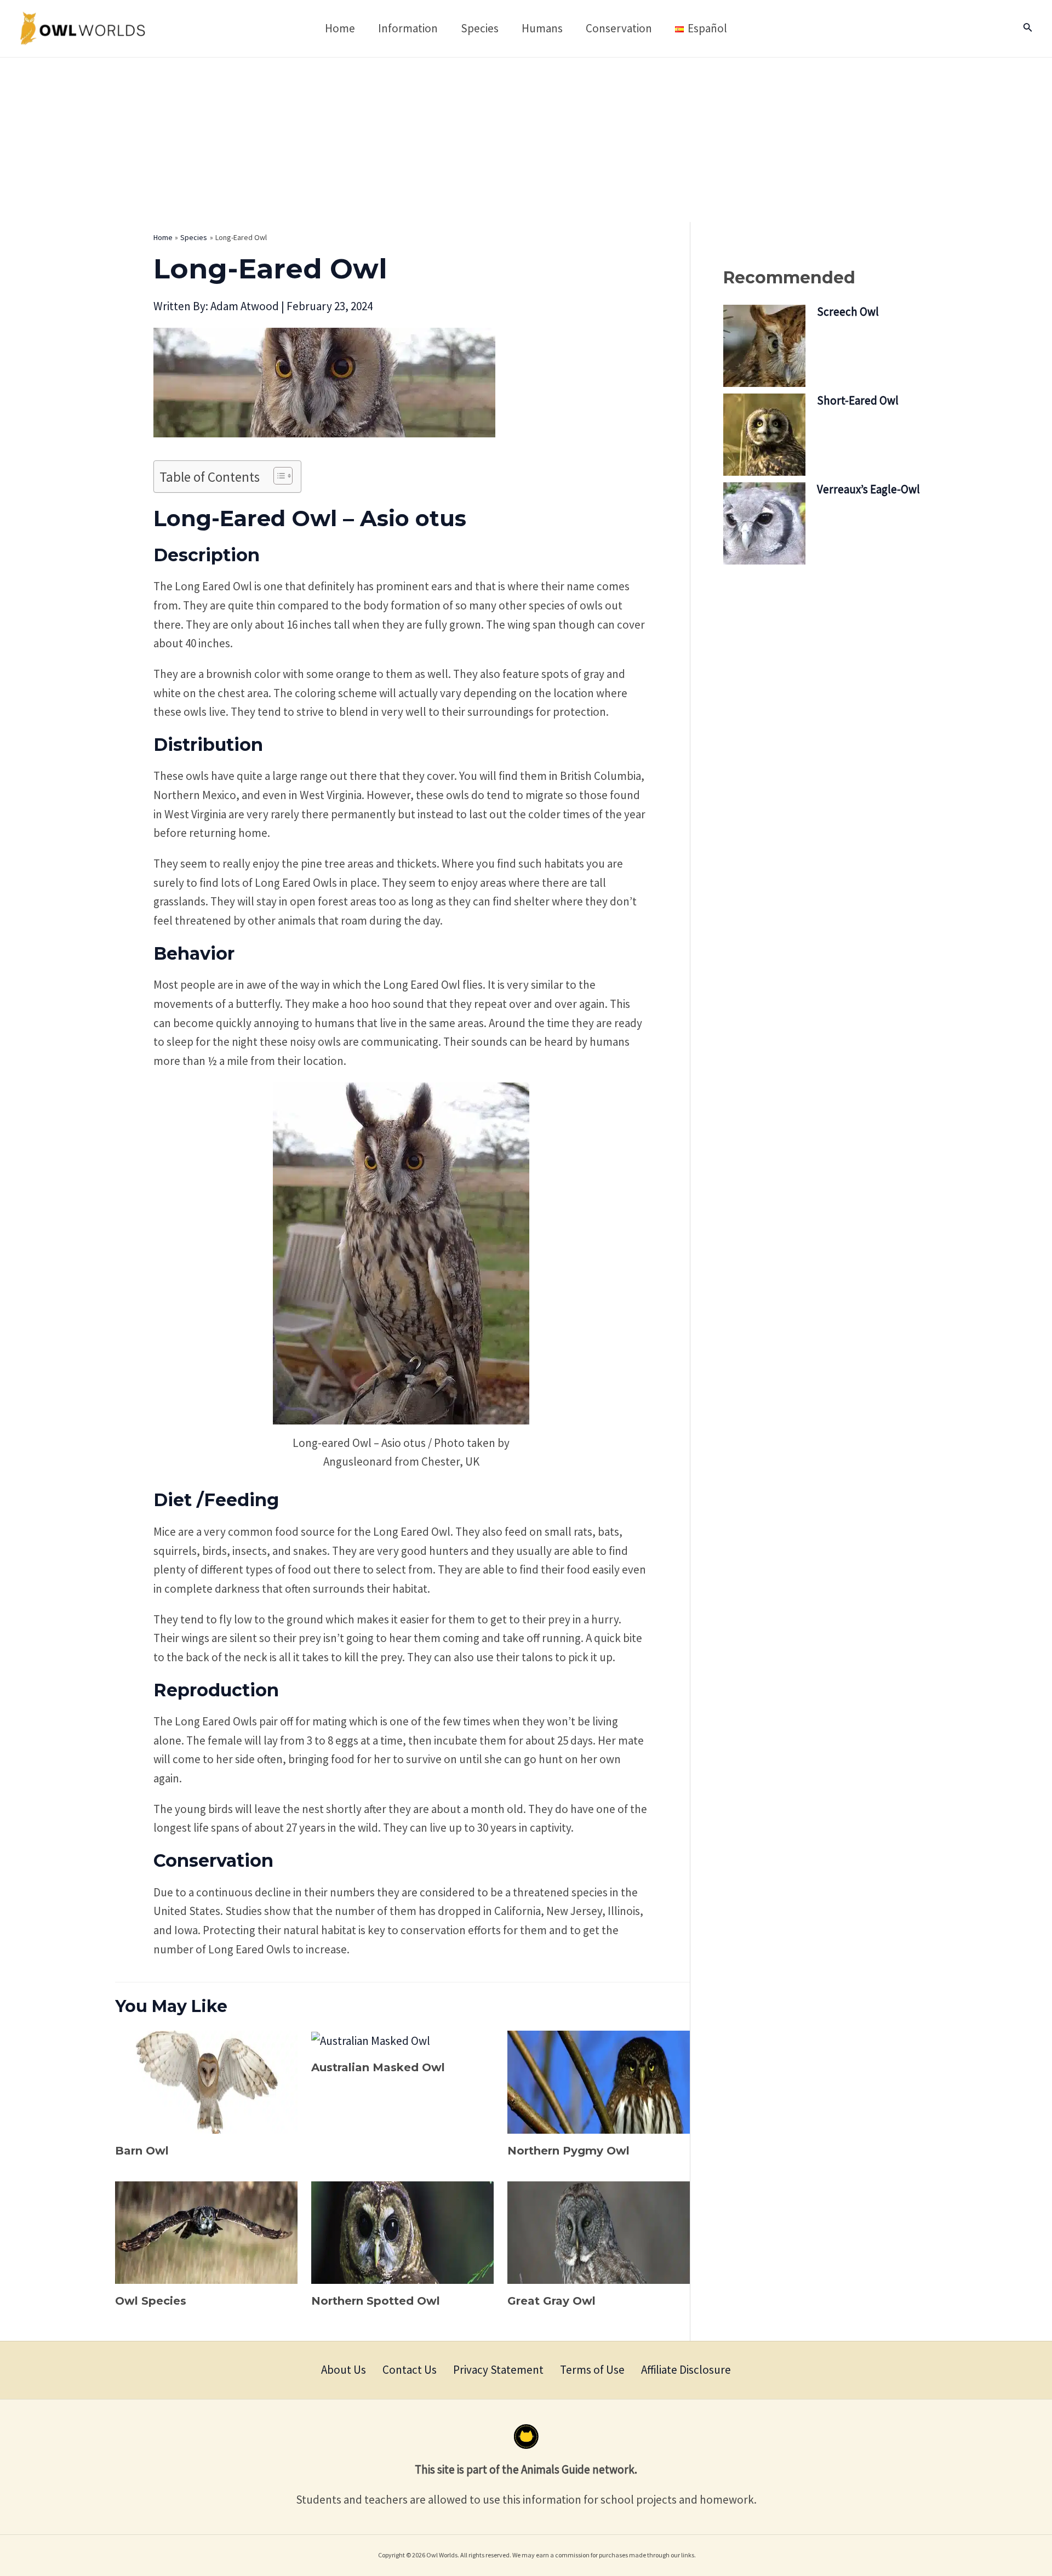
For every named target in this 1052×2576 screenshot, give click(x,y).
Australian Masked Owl (378, 2067)
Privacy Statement (498, 2370)
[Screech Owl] (764, 346)
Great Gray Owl (551, 2301)
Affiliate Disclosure (686, 2370)
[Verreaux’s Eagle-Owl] (764, 523)
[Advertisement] (526, 140)
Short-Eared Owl (858, 400)
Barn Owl (142, 2151)
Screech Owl (848, 312)
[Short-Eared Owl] (764, 435)
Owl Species (151, 2301)
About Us (344, 2370)
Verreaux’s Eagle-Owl (868, 489)
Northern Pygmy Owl (568, 2151)
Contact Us (410, 2370)
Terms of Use (592, 2370)
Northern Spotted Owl (376, 2301)
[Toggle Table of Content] (278, 476)
